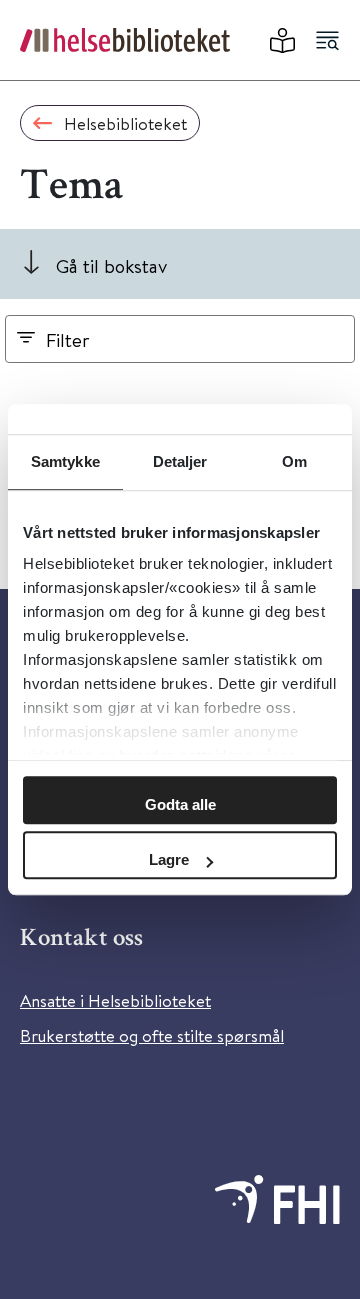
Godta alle (180, 804)
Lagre (169, 859)
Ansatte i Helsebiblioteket (115, 1000)
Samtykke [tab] (65, 461)
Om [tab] (294, 461)
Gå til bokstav (111, 265)
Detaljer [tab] (180, 461)
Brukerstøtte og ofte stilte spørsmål (152, 1035)
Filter (68, 339)
